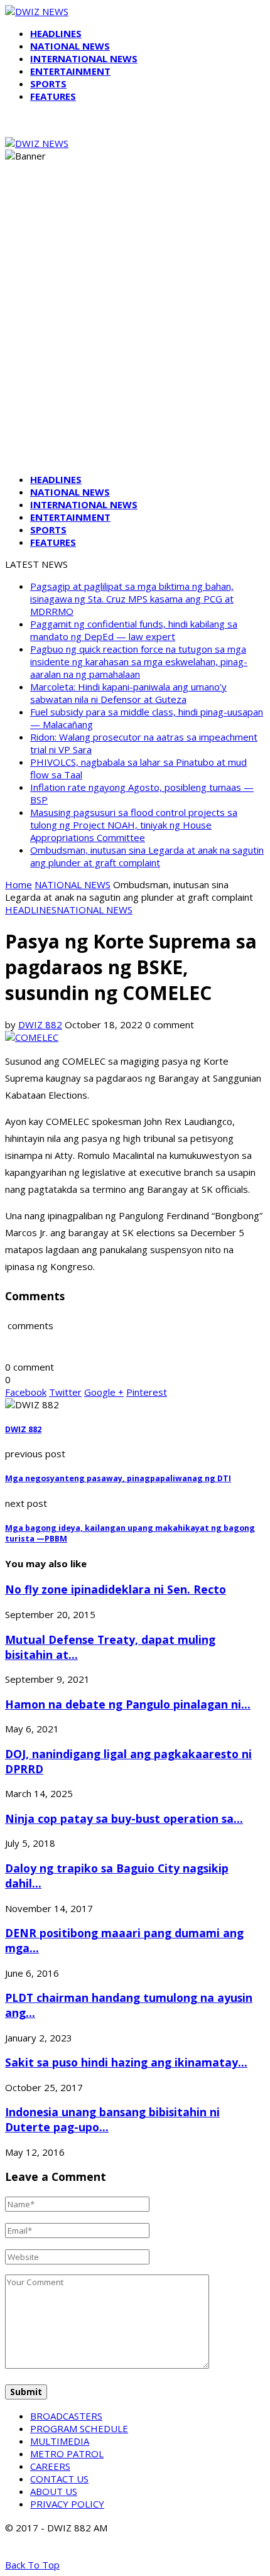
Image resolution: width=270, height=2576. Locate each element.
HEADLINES (56, 33)
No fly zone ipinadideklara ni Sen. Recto (116, 1589)
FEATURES (53, 96)
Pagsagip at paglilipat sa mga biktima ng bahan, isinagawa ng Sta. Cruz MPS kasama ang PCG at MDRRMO (132, 599)
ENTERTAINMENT (70, 71)
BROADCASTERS (66, 2416)
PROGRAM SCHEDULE (79, 2428)
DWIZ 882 (40, 1024)
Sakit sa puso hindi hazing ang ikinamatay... (126, 2062)
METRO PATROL (67, 2454)
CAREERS (50, 2466)
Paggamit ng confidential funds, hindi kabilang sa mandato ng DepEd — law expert (134, 630)
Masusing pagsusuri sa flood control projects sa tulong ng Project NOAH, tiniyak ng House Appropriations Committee (134, 825)
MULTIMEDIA (60, 2441)
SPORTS (48, 84)
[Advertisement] (135, 329)
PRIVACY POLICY (67, 2504)
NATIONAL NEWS (70, 46)
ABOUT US (54, 2491)
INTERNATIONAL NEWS (84, 58)
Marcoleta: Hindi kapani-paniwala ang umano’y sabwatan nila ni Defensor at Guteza (128, 693)
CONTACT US (59, 2479)
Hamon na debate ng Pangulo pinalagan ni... (128, 1704)
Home (19, 884)
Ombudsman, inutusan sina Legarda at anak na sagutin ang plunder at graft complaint (147, 856)
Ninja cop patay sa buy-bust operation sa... (124, 1818)
